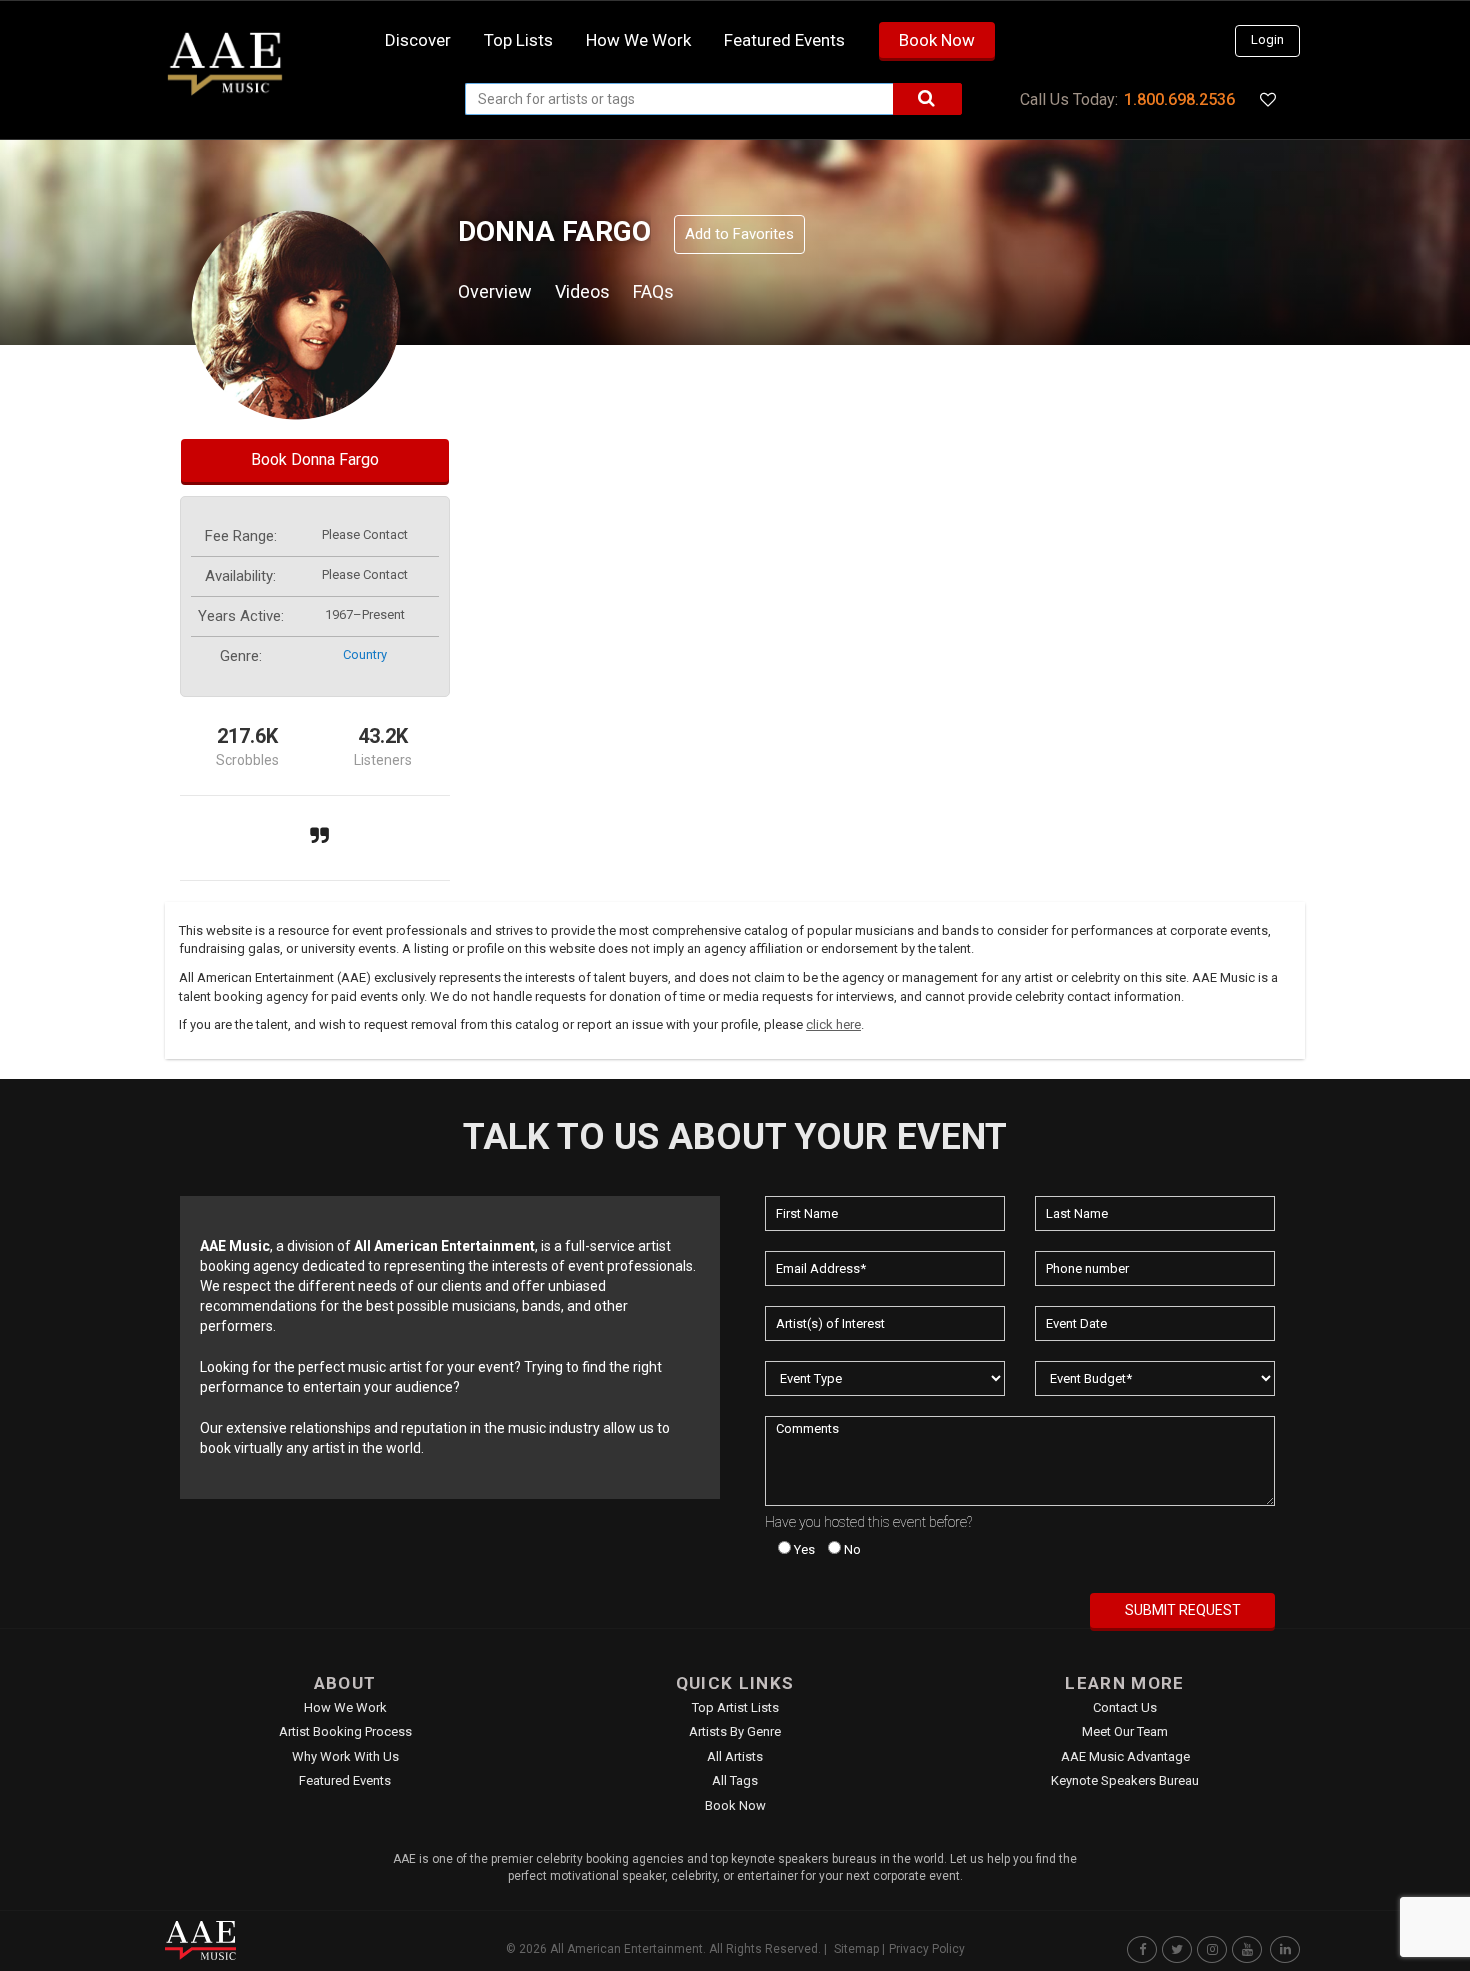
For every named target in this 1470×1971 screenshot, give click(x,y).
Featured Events (784, 40)
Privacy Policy (927, 1949)
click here (833, 1024)
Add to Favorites (739, 234)
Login (1267, 39)
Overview (495, 291)
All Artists (735, 1756)
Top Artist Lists (735, 1707)
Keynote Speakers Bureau (1125, 1780)
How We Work (345, 1707)
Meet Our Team (1125, 1731)
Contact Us (1125, 1707)
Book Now (937, 40)
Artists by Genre (735, 1731)
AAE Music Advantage (1125, 1756)
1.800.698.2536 (1179, 99)
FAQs (653, 291)
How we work (638, 40)
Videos (582, 291)
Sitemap (856, 1949)
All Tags (735, 1780)
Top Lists (518, 40)
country (365, 654)
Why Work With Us (345, 1756)
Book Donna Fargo (315, 459)
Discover (418, 40)
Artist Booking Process (345, 1731)
